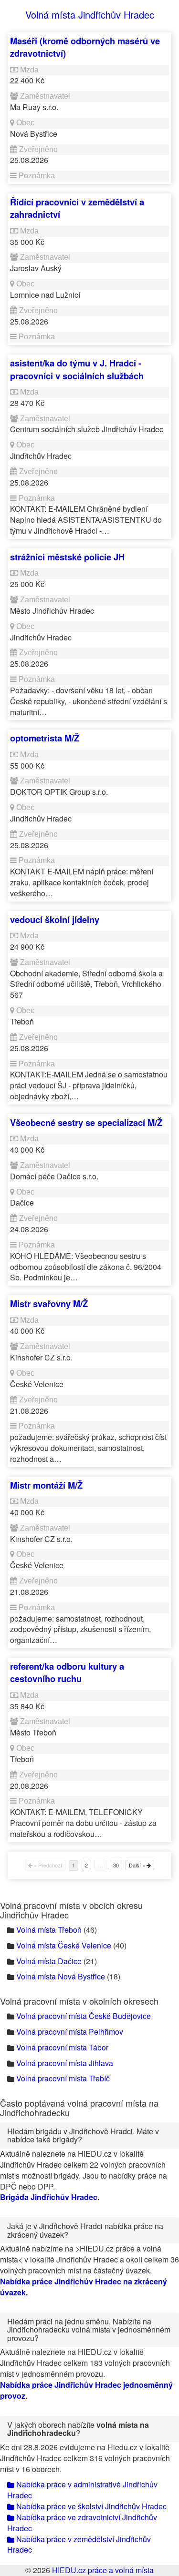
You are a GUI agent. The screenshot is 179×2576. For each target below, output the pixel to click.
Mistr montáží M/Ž (46, 1485)
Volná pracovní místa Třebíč (63, 2078)
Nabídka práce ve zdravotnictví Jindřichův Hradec (82, 2523)
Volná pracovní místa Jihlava (65, 2063)
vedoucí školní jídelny (55, 919)
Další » (138, 1865)
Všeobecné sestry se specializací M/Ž (86, 1122)
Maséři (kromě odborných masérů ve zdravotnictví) (85, 47)
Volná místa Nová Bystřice (61, 1976)
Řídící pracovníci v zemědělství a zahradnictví (77, 208)
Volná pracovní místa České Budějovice (84, 2016)
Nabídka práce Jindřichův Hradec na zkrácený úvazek (84, 2287)
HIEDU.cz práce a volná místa (103, 2570)
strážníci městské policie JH (67, 557)
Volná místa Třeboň (49, 1930)
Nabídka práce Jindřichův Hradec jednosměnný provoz (86, 2390)
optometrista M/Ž (45, 738)
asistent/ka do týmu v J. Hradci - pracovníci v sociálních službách (77, 369)
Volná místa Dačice (49, 1961)
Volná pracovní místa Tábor (62, 2047)
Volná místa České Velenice (64, 1945)
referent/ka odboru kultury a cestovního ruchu (67, 1672)
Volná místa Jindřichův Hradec (90, 15)
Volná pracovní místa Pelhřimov (70, 2032)
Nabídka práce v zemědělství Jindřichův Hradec (79, 2545)
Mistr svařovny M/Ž (49, 1303)
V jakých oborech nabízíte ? (78, 2429)
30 (116, 1865)
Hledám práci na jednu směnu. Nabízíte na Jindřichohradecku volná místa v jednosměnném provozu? (89, 2330)
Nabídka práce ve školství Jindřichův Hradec (90, 2506)
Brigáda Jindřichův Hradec (49, 2197)
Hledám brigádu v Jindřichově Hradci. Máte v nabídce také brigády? (83, 2135)
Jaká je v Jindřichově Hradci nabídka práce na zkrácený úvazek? (85, 2230)
